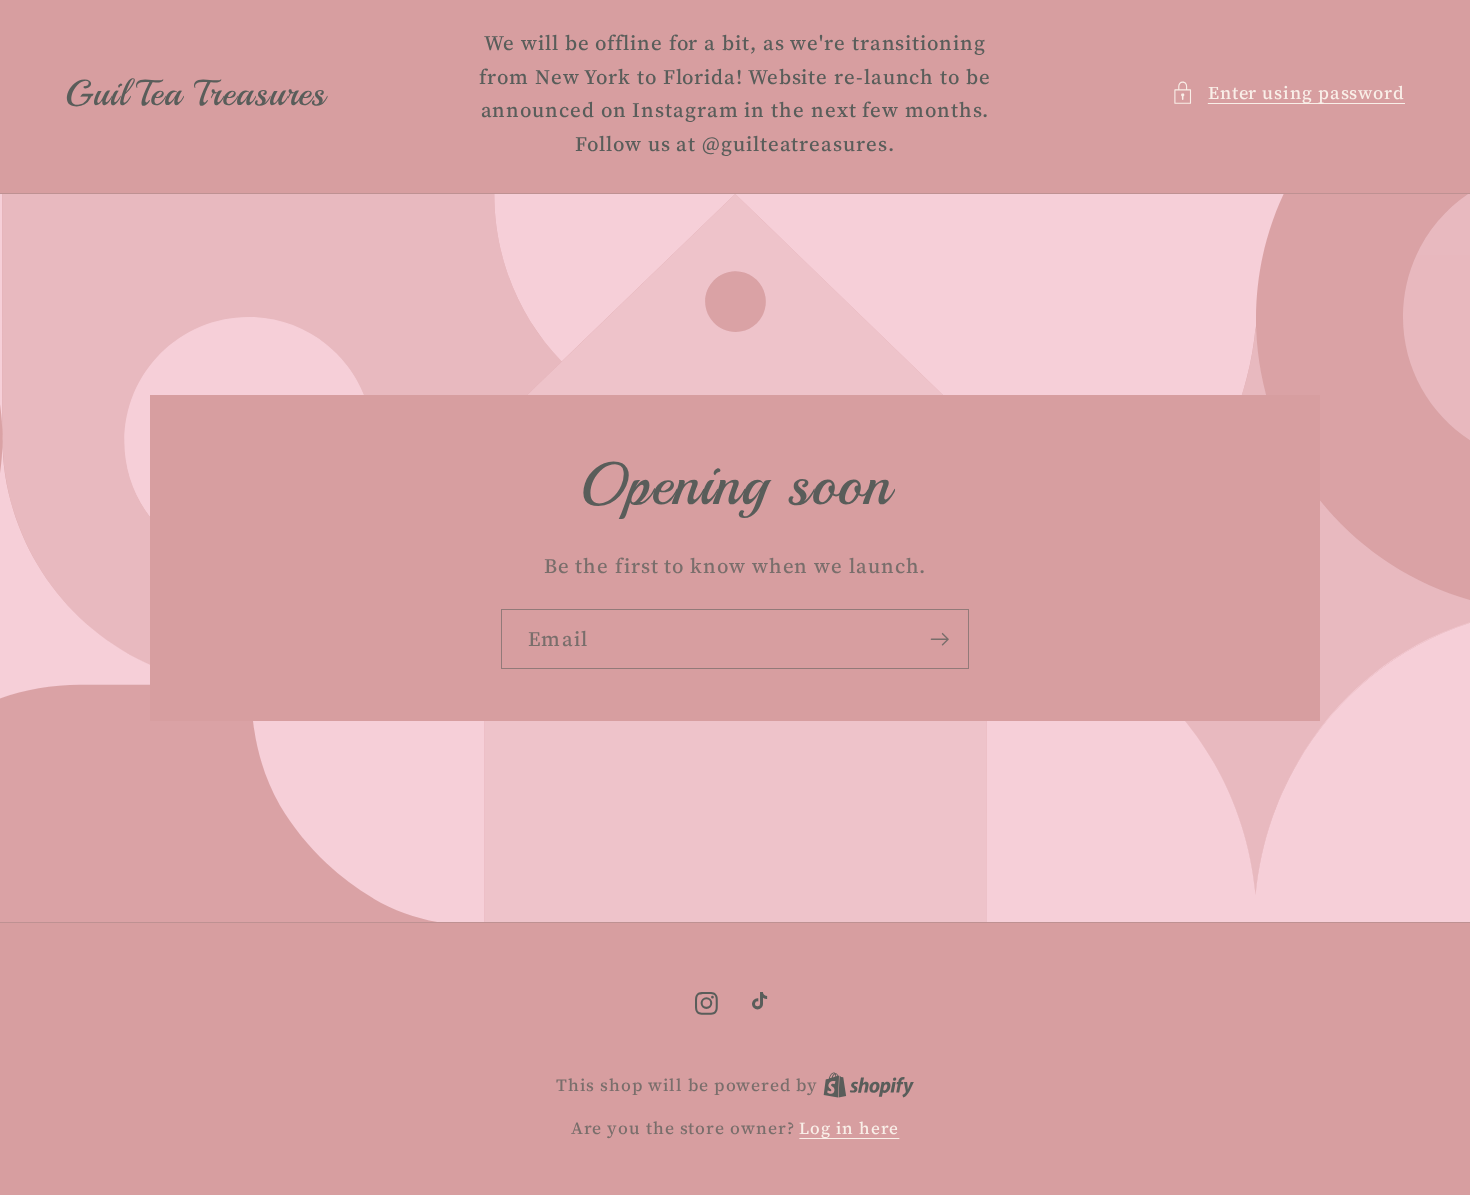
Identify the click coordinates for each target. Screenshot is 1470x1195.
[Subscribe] (939, 639)
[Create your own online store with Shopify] (868, 1085)
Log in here (849, 1128)
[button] (1288, 92)
